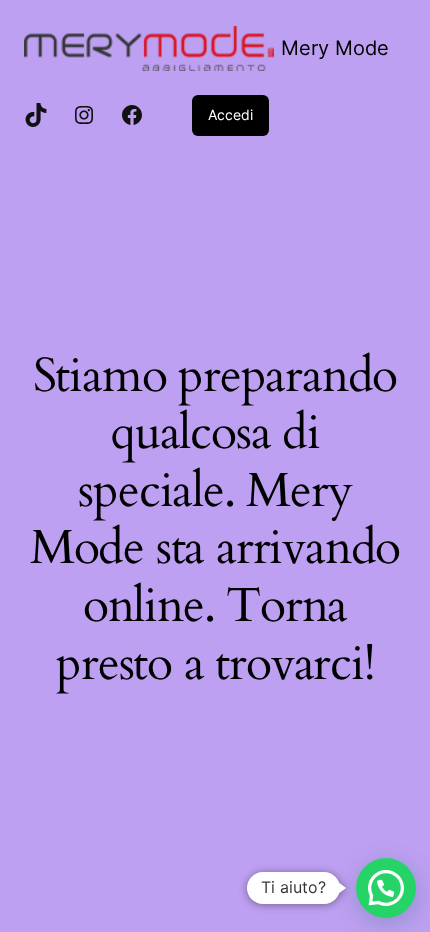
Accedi (230, 114)
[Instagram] (84, 115)
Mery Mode (335, 48)
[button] (386, 888)
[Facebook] (132, 115)
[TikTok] (36, 115)
